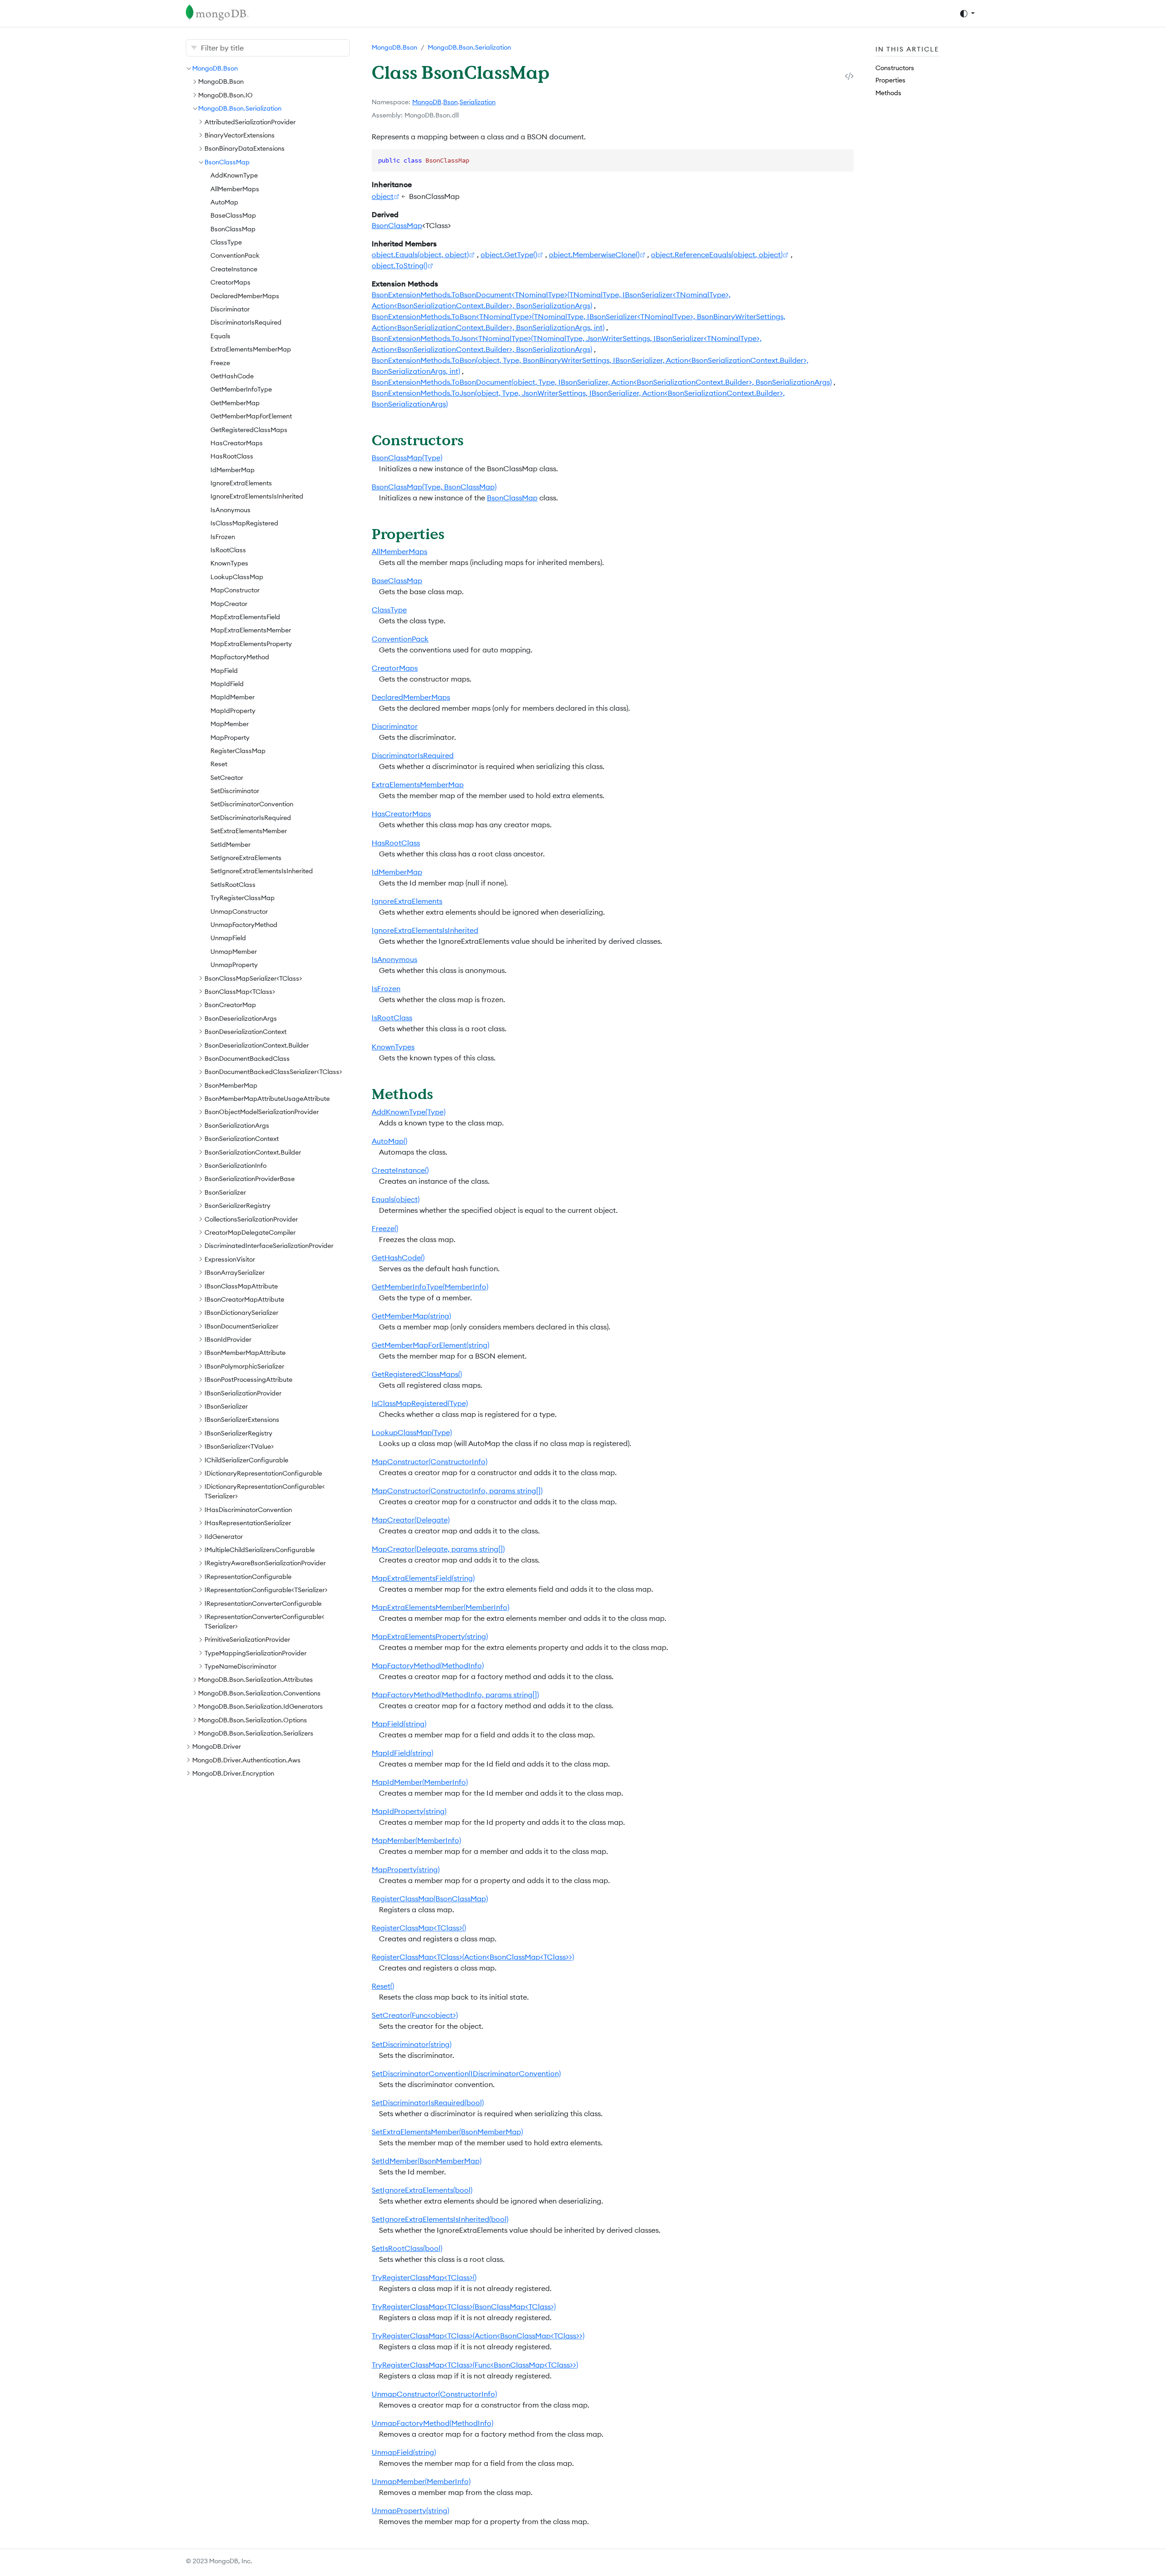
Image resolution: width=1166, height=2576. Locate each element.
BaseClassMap (233, 215)
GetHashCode (232, 376)
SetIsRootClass (233, 885)
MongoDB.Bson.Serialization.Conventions (259, 1693)
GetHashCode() (398, 1257)
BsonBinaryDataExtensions (245, 148)
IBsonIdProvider (228, 1339)
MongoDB (427, 102)
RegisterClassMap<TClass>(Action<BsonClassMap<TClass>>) (473, 1957)
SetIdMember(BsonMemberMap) (427, 2161)
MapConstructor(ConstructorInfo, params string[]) (457, 1491)
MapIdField (227, 684)
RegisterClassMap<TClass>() (419, 1928)
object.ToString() (399, 265)
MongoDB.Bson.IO (225, 95)
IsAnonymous (230, 510)
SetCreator (227, 778)
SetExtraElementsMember (249, 831)
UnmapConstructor (239, 911)
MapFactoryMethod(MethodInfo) (428, 1665)
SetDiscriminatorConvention (252, 804)
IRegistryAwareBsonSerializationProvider (265, 1563)
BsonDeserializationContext (245, 1032)
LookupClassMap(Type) (412, 1432)
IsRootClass (228, 550)
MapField (224, 671)
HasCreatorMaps (237, 443)
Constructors (895, 68)
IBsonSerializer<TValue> (239, 1446)
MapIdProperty (233, 711)
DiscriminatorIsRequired (246, 322)
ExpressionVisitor (230, 1259)
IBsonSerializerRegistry (238, 1433)
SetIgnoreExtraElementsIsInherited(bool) (440, 2219)
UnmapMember (234, 952)
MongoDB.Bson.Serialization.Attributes (256, 1680)
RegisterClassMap (238, 751)
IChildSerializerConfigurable (246, 1460)
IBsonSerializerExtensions (242, 1420)
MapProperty (230, 738)
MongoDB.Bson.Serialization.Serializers (256, 1733)
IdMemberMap (233, 470)
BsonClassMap (227, 162)
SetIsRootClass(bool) (407, 2248)
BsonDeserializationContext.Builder (257, 1045)
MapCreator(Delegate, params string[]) (438, 1549)
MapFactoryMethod (240, 657)
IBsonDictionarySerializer (241, 1313)
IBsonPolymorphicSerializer (244, 1366)
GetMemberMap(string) (411, 1316)
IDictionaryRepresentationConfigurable (263, 1473)
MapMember (230, 724)
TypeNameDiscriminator (240, 1666)
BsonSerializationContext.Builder (253, 1152)
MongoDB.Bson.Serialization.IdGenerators (261, 1706)
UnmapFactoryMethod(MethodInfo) (432, 2423)
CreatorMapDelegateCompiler (250, 1232)
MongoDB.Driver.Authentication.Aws (246, 1760)
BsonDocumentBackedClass (247, 1059)
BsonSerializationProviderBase (250, 1179)
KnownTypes (229, 563)
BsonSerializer (225, 1192)
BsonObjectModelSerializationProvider (262, 1112)
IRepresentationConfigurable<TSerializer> (266, 1590)
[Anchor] (474, 440)
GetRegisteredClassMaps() (417, 1374)
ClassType (226, 242)
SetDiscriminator (235, 791)
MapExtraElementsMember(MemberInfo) (440, 1607)
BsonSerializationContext (242, 1139)
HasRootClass (232, 456)
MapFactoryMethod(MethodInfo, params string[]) (455, 1695)
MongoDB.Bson (215, 68)
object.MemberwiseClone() (594, 255)
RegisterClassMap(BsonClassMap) (430, 1899)
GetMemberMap (235, 403)
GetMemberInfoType (241, 389)
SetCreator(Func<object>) (415, 2015)
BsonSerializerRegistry (238, 1206)
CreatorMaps (230, 282)
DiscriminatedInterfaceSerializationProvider (269, 1246)
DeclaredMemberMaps (245, 296)
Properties (890, 80)
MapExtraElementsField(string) (423, 1578)
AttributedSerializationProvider (250, 122)
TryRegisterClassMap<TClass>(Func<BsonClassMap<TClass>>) (475, 2365)
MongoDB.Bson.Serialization (240, 108)
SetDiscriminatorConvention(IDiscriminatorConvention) (466, 2073)
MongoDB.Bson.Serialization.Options (253, 1720)
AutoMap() (389, 1141)
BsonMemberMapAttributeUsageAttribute (267, 1099)
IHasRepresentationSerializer (248, 1523)
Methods (888, 93)
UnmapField (228, 938)
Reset (219, 764)
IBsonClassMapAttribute (241, 1286)
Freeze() (385, 1228)
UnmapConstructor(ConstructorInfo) (434, 2394)
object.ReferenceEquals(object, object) (717, 255)
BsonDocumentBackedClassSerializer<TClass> (273, 1072)
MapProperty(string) (406, 1869)
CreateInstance (234, 269)
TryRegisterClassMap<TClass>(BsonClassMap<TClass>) (464, 2306)
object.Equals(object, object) (420, 255)
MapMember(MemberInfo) (416, 1840)
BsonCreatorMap (230, 1005)
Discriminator (230, 309)
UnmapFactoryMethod (244, 925)
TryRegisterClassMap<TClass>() (424, 2277)
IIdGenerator (224, 1537)
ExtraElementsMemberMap (251, 349)
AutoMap (224, 202)
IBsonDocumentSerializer (241, 1326)
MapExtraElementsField (245, 617)
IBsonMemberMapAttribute (245, 1353)
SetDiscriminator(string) (412, 2044)
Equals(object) (396, 1199)
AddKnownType (234, 175)
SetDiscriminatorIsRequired (251, 818)
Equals (220, 336)
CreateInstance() (400, 1170)
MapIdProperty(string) (409, 1811)
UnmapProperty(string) (410, 2510)
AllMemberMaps (235, 189)
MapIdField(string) (402, 1753)
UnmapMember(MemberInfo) (421, 2481)
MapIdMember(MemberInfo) (420, 1782)
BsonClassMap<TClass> (240, 992)
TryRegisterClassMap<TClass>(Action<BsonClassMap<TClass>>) (478, 2336)
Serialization (478, 102)
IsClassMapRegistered (244, 523)
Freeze (220, 363)
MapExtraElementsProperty (251, 644)
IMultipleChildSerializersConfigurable (260, 1550)
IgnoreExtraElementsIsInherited (257, 496)
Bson (450, 102)
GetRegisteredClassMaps (249, 430)
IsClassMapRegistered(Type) (420, 1403)
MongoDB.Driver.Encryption (233, 1773)
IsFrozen (223, 537)
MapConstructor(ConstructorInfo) (430, 1461)
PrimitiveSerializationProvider (247, 1639)
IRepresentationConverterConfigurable (263, 1604)
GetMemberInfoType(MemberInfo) (430, 1287)
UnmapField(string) (404, 2452)
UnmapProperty (234, 965)
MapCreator (229, 604)
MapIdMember (233, 697)
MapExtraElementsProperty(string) (430, 1636)
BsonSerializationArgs (237, 1125)
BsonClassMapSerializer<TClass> (253, 978)
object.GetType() (509, 255)
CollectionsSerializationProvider (251, 1219)
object (383, 196)
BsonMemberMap (231, 1085)
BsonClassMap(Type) (407, 458)
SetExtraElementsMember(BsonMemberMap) (447, 2132)
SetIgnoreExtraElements (246, 858)
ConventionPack (235, 255)
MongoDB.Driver (217, 1746)
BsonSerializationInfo (235, 1166)
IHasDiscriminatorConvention (248, 1510)
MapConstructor (235, 590)
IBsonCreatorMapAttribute (244, 1299)
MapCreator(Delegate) (411, 1520)
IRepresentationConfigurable (248, 1577)
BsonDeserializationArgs (241, 1018)
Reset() (383, 1986)
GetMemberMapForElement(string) (430, 1345)
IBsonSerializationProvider (243, 1393)
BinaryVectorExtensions (240, 135)
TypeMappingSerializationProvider (256, 1653)
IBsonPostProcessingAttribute (248, 1380)
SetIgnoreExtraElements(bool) (422, 2190)
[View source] (849, 76)
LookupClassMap (237, 577)
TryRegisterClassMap (243, 898)
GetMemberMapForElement (251, 416)
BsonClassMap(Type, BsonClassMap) (434, 487)
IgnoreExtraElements (241, 483)
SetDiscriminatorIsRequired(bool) (428, 2103)
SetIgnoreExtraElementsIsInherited (262, 871)
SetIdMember (230, 845)
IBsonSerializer (226, 1406)
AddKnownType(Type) (409, 1112)
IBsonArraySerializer (235, 1273)
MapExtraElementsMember (251, 630)
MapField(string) (399, 1724)
